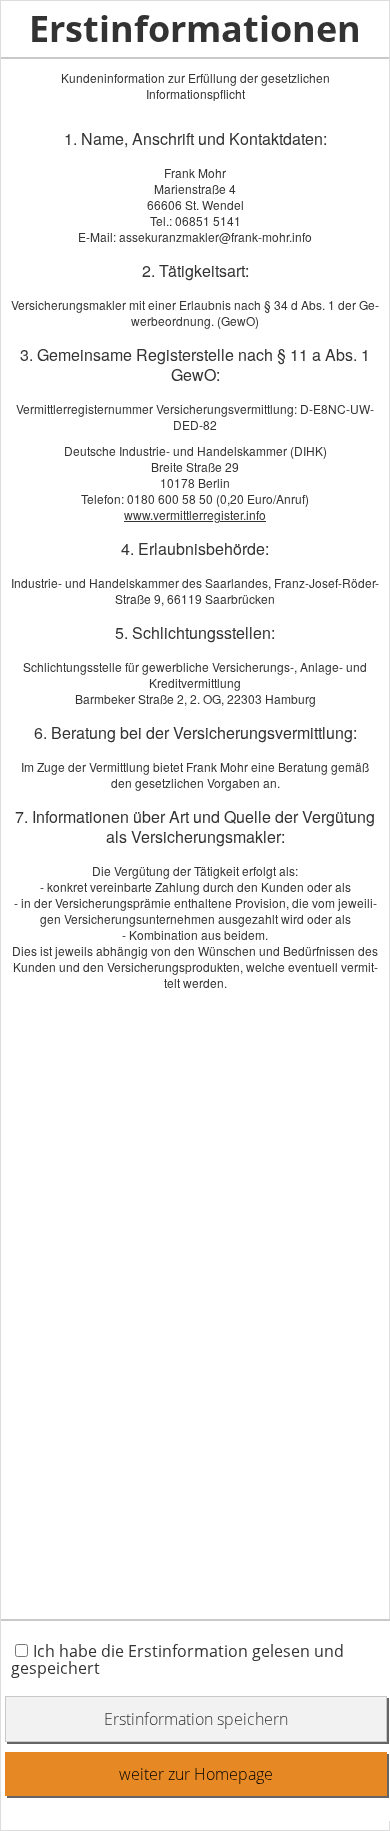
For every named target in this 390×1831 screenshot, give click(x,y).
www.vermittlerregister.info (195, 514)
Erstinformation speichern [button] (196, 1719)
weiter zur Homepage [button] (196, 1774)
